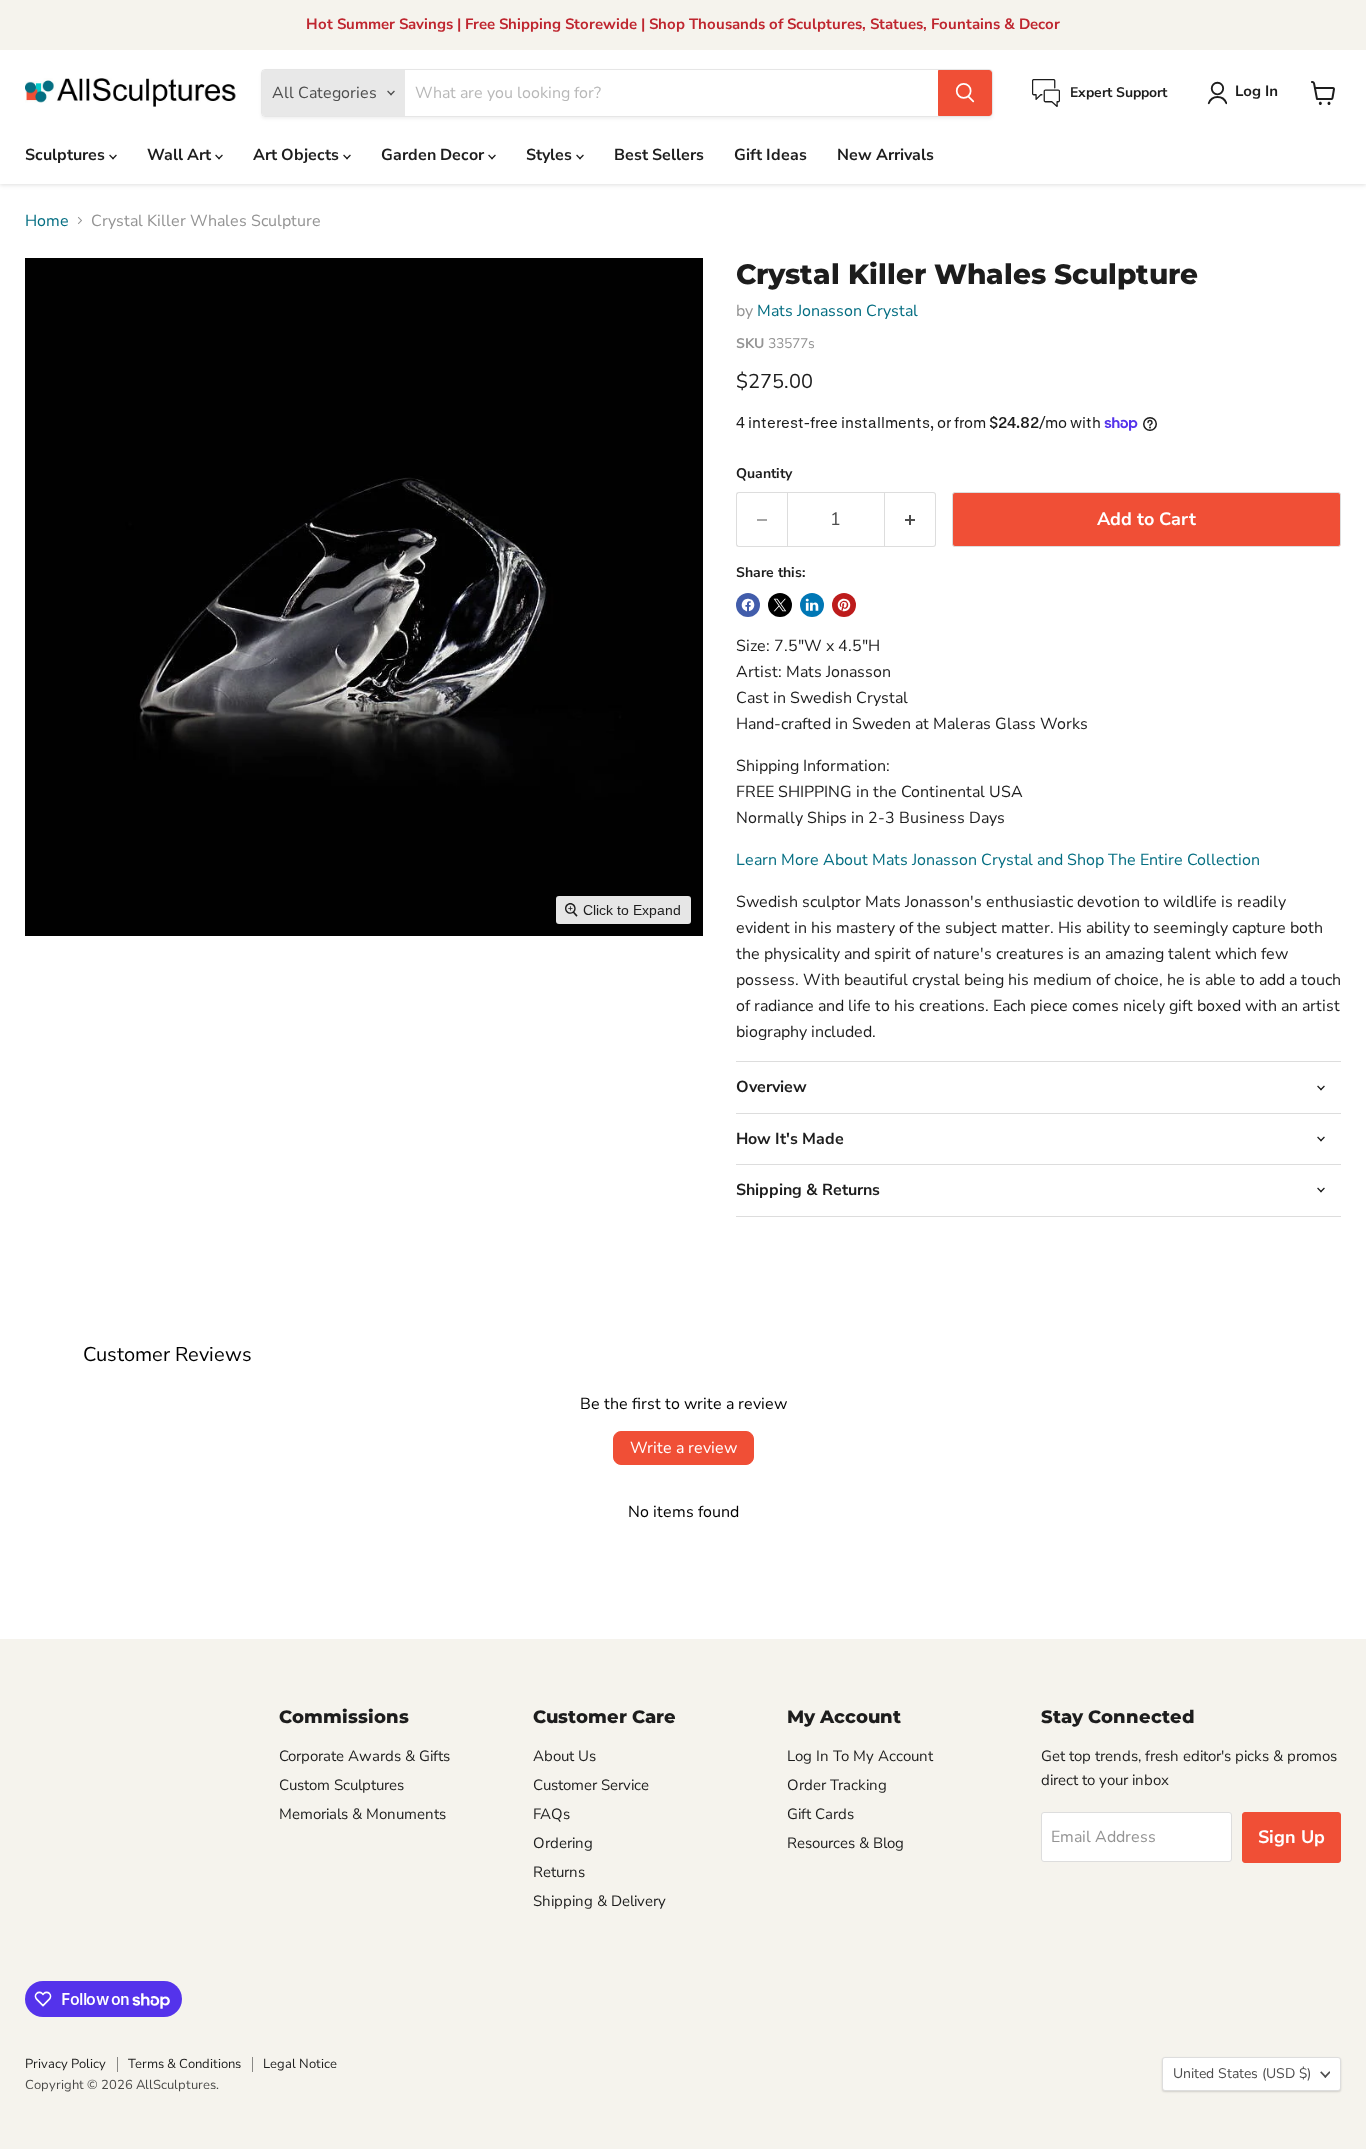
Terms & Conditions (184, 2064)
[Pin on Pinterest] (844, 605)
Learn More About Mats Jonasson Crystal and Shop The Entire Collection (998, 860)
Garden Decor (434, 155)
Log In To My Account (860, 1756)
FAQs (551, 1814)
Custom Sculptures (341, 1785)
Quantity (764, 474)
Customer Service (591, 1785)
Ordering (563, 1843)
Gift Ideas (770, 155)
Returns (559, 1872)
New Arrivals (885, 155)
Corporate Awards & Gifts (364, 1756)
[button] (1246, 93)
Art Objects (298, 155)
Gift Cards (820, 1814)
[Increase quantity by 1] (910, 519)
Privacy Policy (65, 2064)
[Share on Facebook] (748, 605)
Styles (551, 155)
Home (47, 221)
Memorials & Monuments (362, 1814)
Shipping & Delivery (599, 1901)
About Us (564, 1756)
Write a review (683, 1448)
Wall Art (181, 155)
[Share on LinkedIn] (812, 605)
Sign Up (1291, 1837)
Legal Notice (300, 2064)
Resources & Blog (845, 1843)
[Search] (965, 93)
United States (1242, 2073)
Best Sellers (659, 155)
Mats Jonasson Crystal (837, 311)
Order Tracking (837, 1785)
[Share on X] (780, 605)
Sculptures (67, 155)
